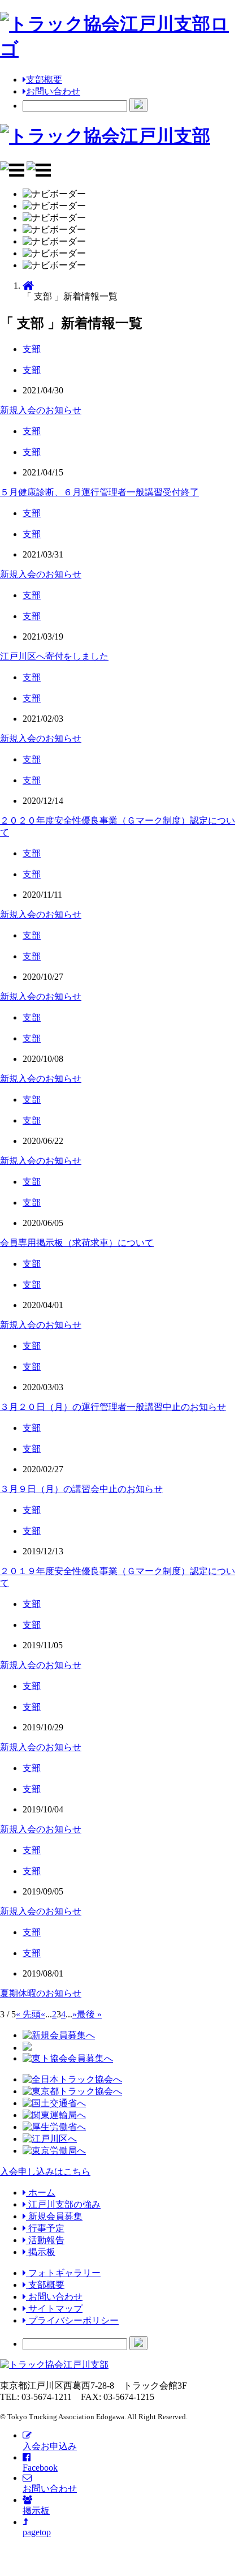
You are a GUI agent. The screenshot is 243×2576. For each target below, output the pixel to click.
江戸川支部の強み (63, 2204)
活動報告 (45, 2240)
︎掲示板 (41, 2252)
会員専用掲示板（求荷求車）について (77, 1243)
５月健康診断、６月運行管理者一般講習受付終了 (99, 492)
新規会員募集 (54, 2216)
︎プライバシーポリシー (72, 2320)
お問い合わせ (53, 91)
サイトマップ (54, 2309)
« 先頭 (28, 2014)
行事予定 (45, 2228)
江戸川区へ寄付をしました (54, 656)
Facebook (40, 2468)
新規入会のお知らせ (41, 410)
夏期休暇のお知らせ (41, 1993)
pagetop (37, 2532)
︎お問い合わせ (54, 2297)
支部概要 (44, 80)
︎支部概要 (45, 2285)
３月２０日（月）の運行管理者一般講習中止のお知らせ (113, 1407)
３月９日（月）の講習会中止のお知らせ (81, 1489)
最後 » (89, 2014)
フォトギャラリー (63, 2273)
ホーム (41, 2193)
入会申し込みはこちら (45, 2172)
